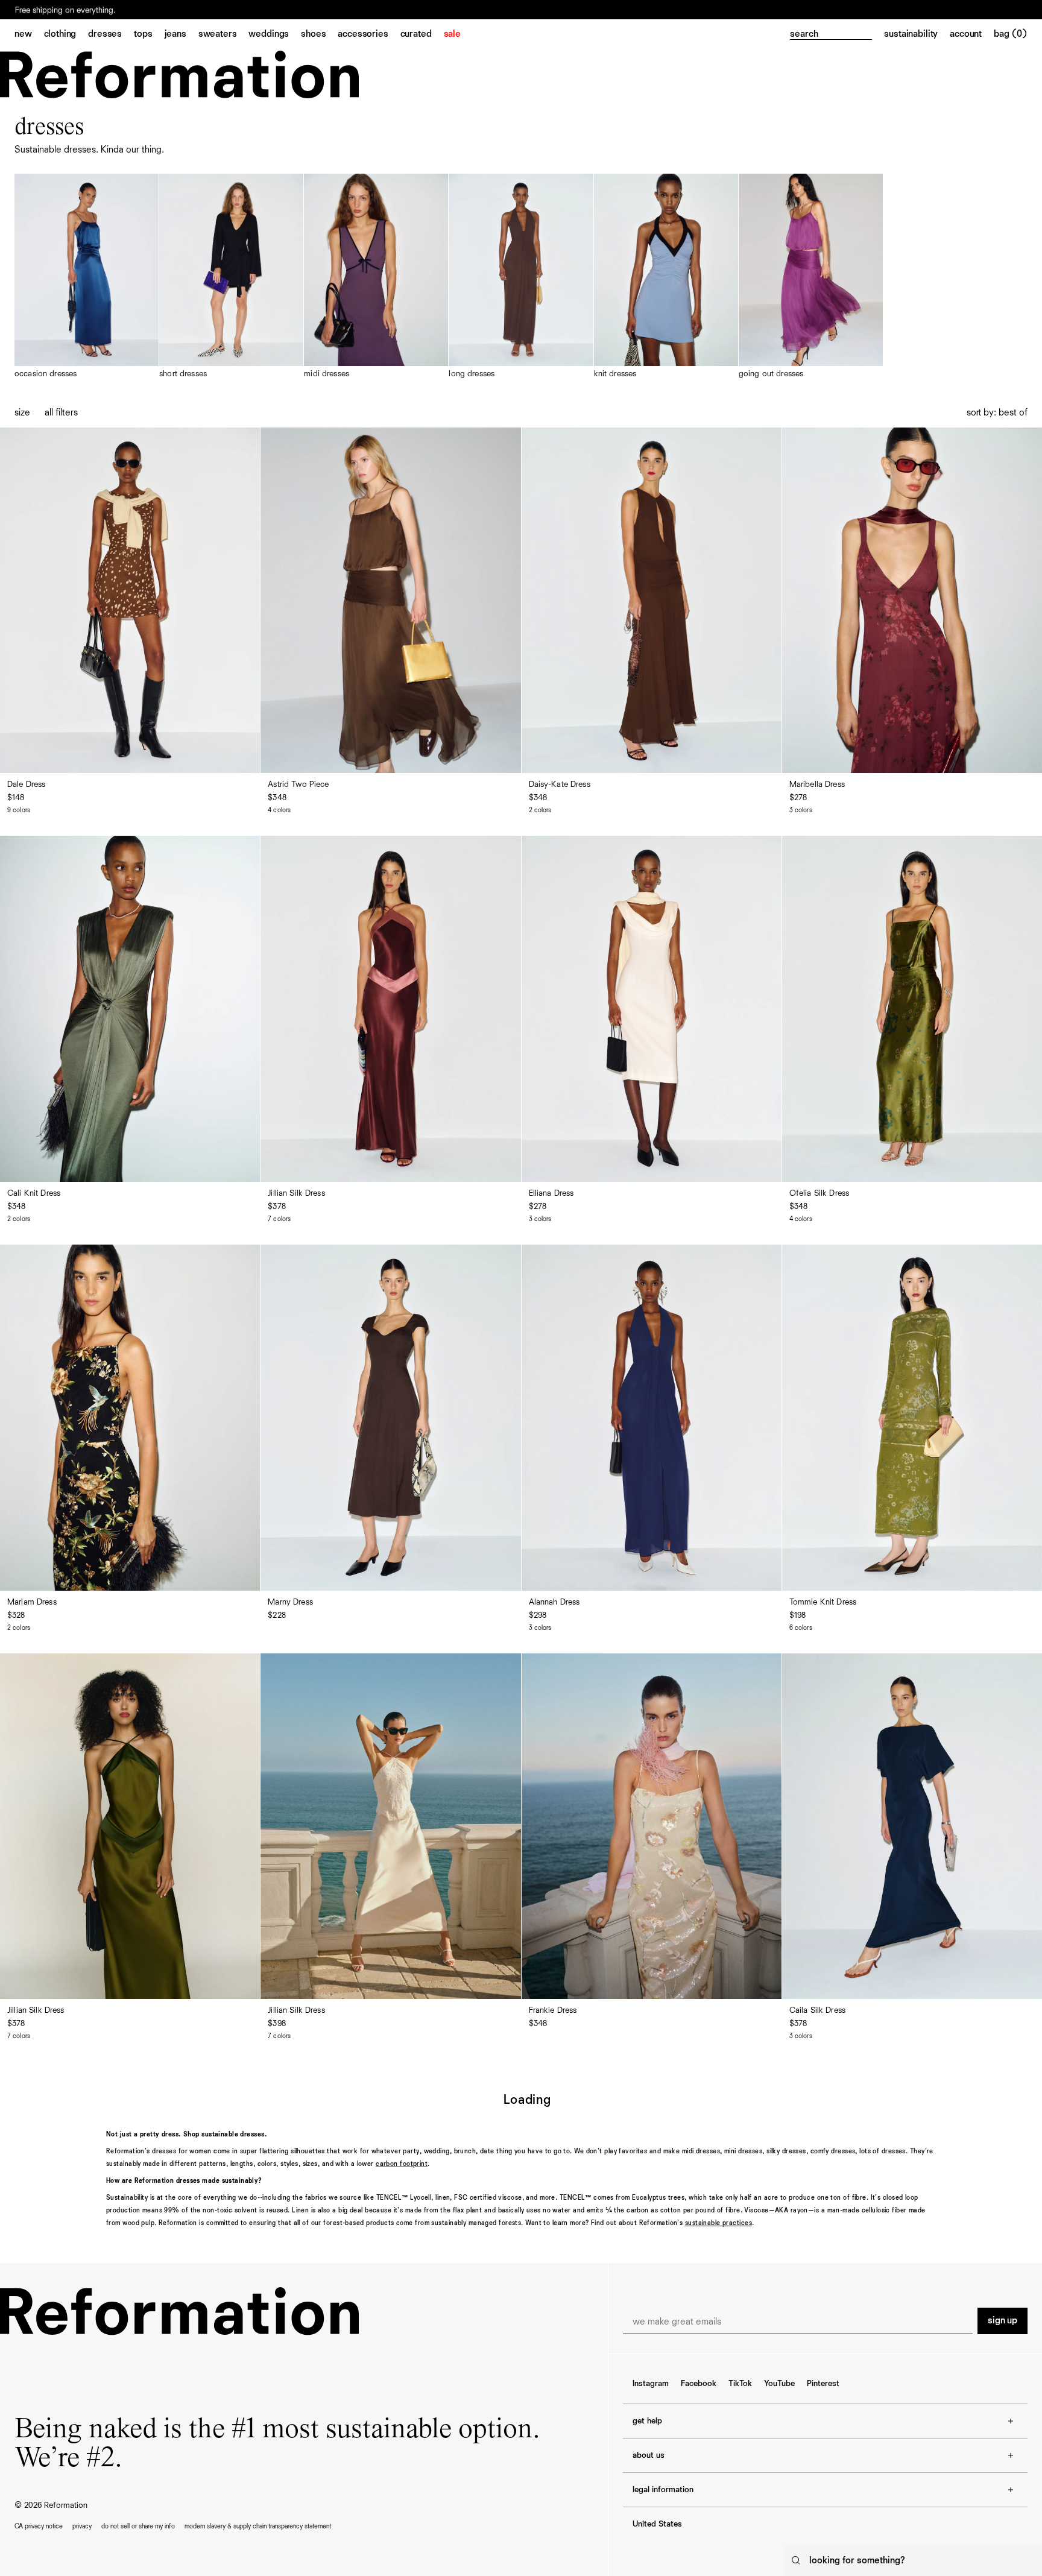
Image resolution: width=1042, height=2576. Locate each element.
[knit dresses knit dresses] (666, 276)
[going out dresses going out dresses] (811, 276)
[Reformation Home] (179, 74)
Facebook (699, 2384)
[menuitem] (29, 35)
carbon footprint (402, 2164)
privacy (82, 2526)
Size (22, 413)
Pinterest (823, 2384)
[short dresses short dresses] (231, 276)
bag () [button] (1011, 34)
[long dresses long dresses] (521, 276)
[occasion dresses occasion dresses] (87, 276)
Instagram (651, 2384)
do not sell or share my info (138, 2526)
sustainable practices (718, 2223)
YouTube (779, 2384)
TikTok (740, 2384)
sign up (1003, 2321)
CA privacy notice (39, 2526)
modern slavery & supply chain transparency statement (258, 2526)
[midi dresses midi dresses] (376, 276)
